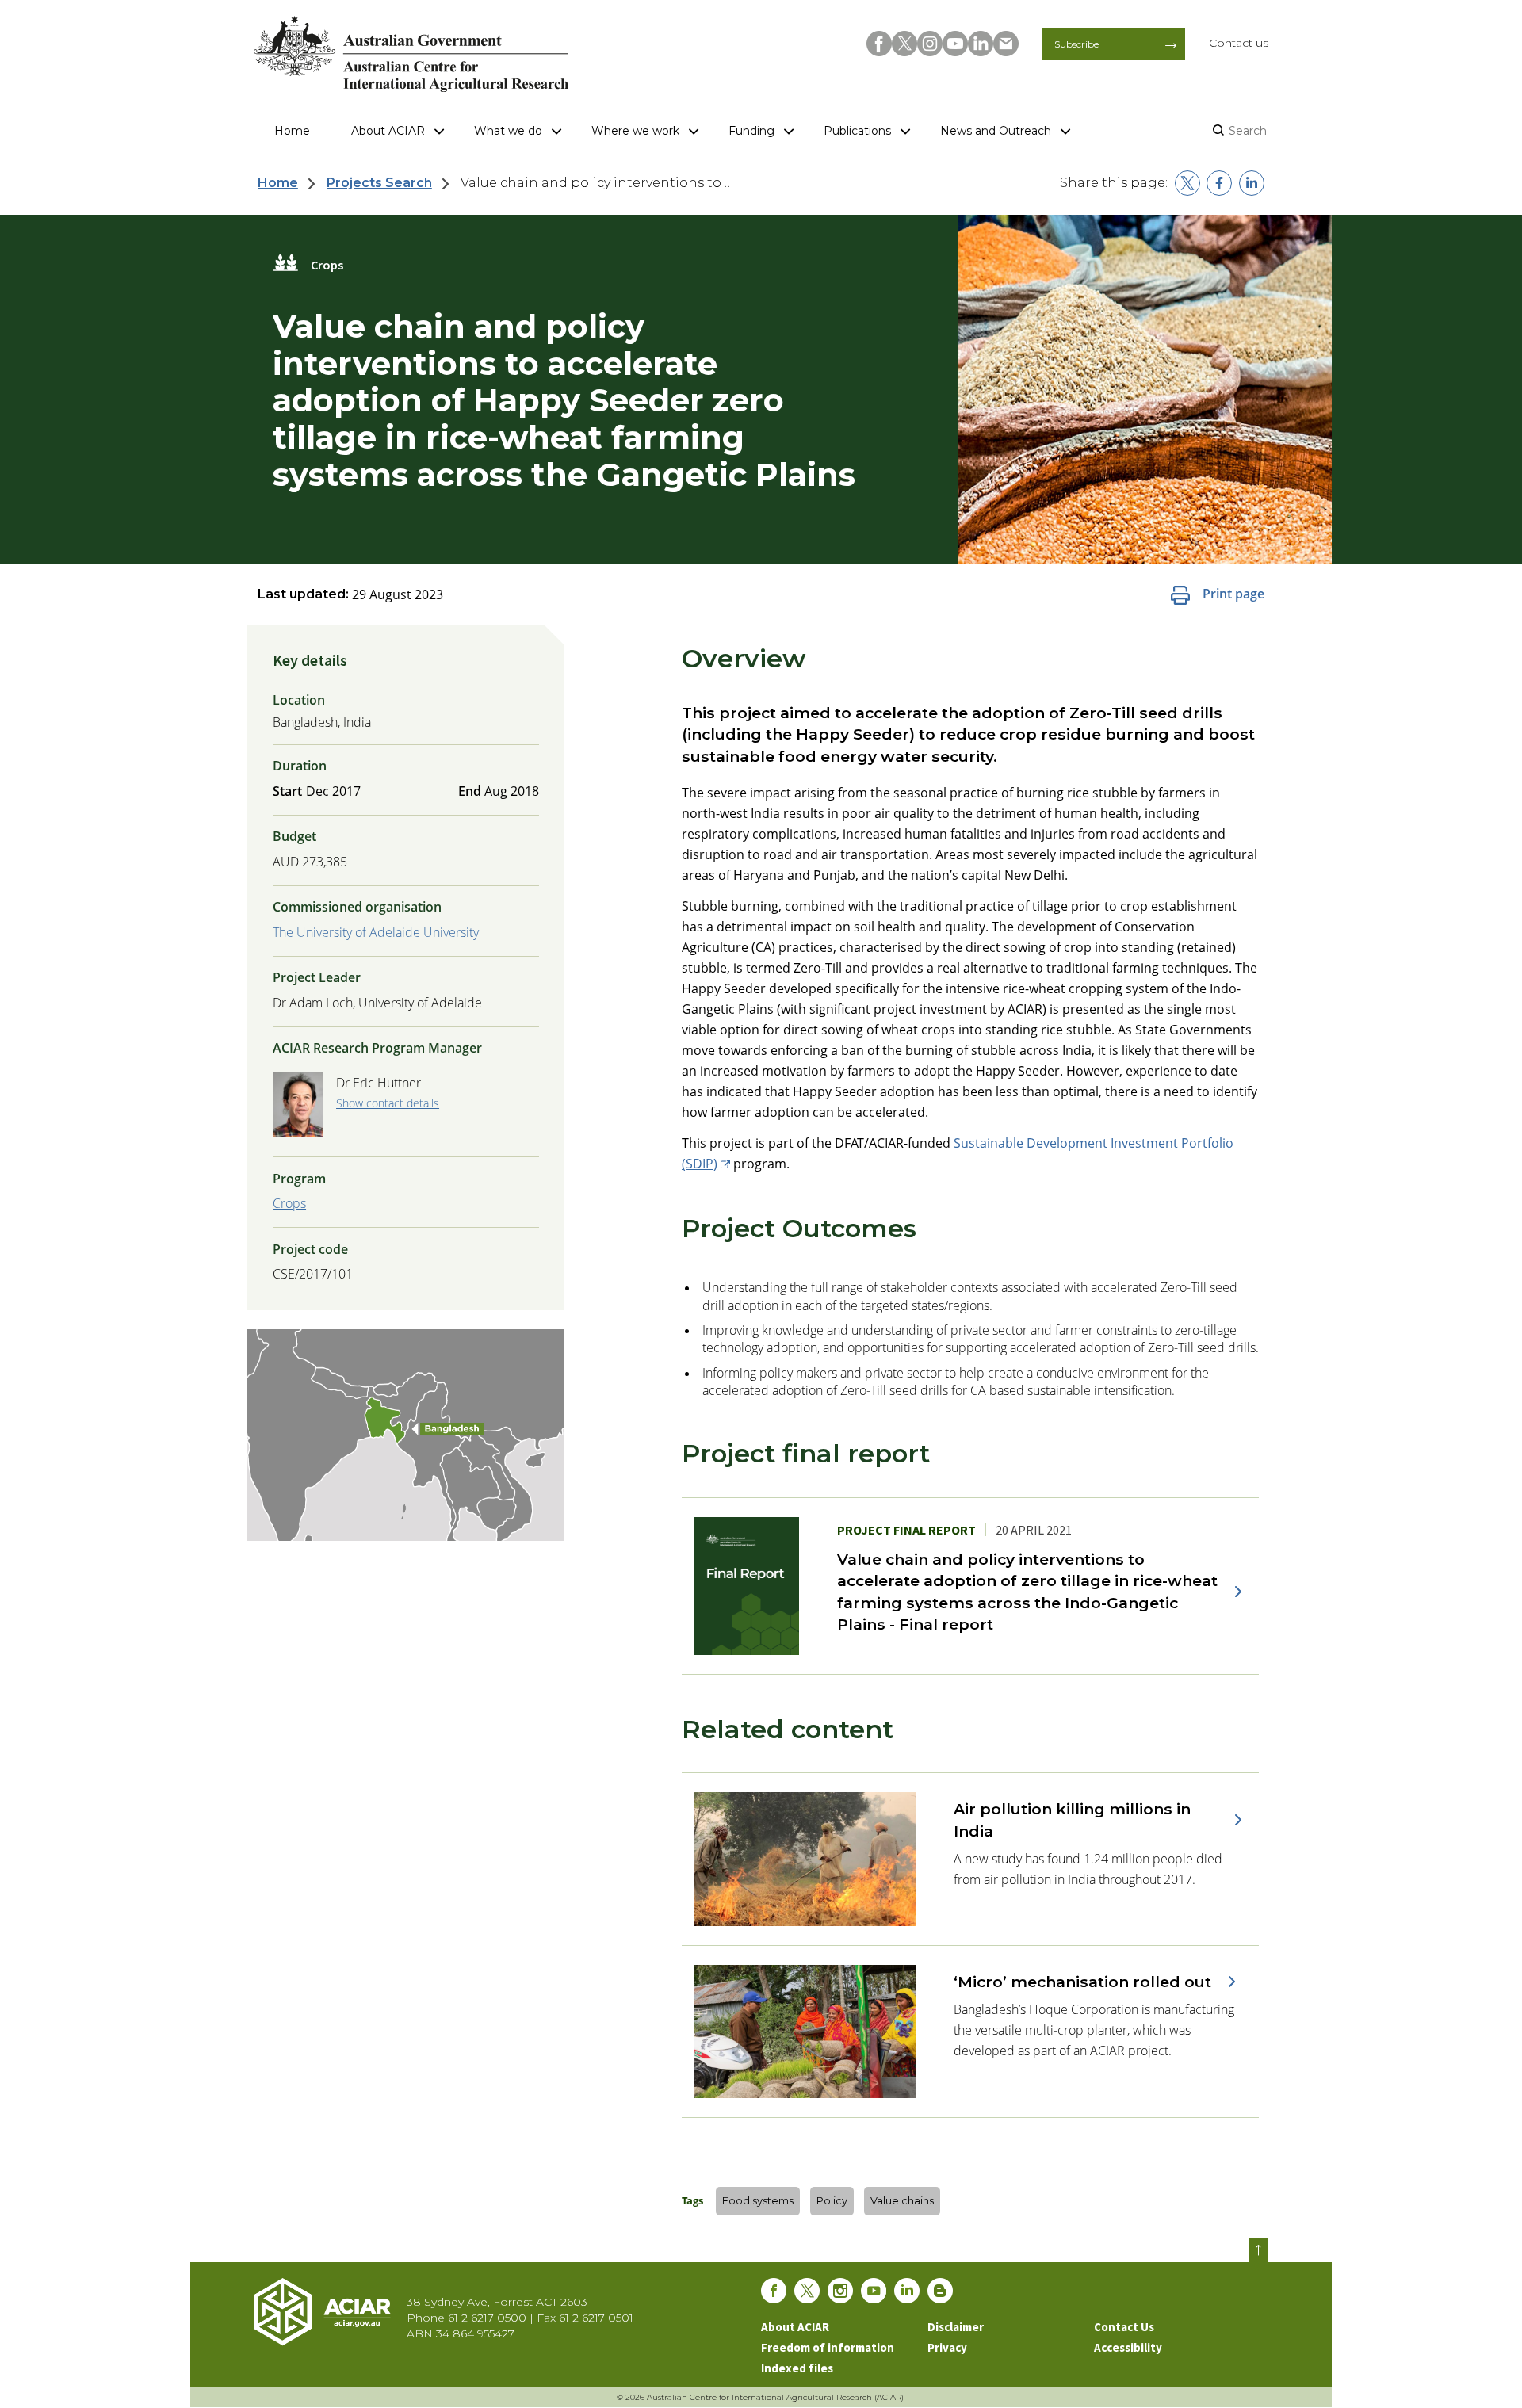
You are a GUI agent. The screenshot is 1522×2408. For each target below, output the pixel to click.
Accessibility (1128, 2347)
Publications (857, 131)
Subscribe (1076, 44)
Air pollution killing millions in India (1072, 1819)
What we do (508, 131)
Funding (751, 131)
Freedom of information (828, 2347)
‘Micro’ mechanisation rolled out (1082, 1982)
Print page (1233, 594)
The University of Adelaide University (376, 932)
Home (292, 131)
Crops (289, 1203)
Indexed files (797, 2368)
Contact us (1239, 43)
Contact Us (1124, 2327)
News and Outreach (996, 131)
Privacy (947, 2347)
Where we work (635, 131)
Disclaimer (956, 2327)
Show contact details (388, 1103)
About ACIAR (388, 131)
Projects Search (379, 183)
